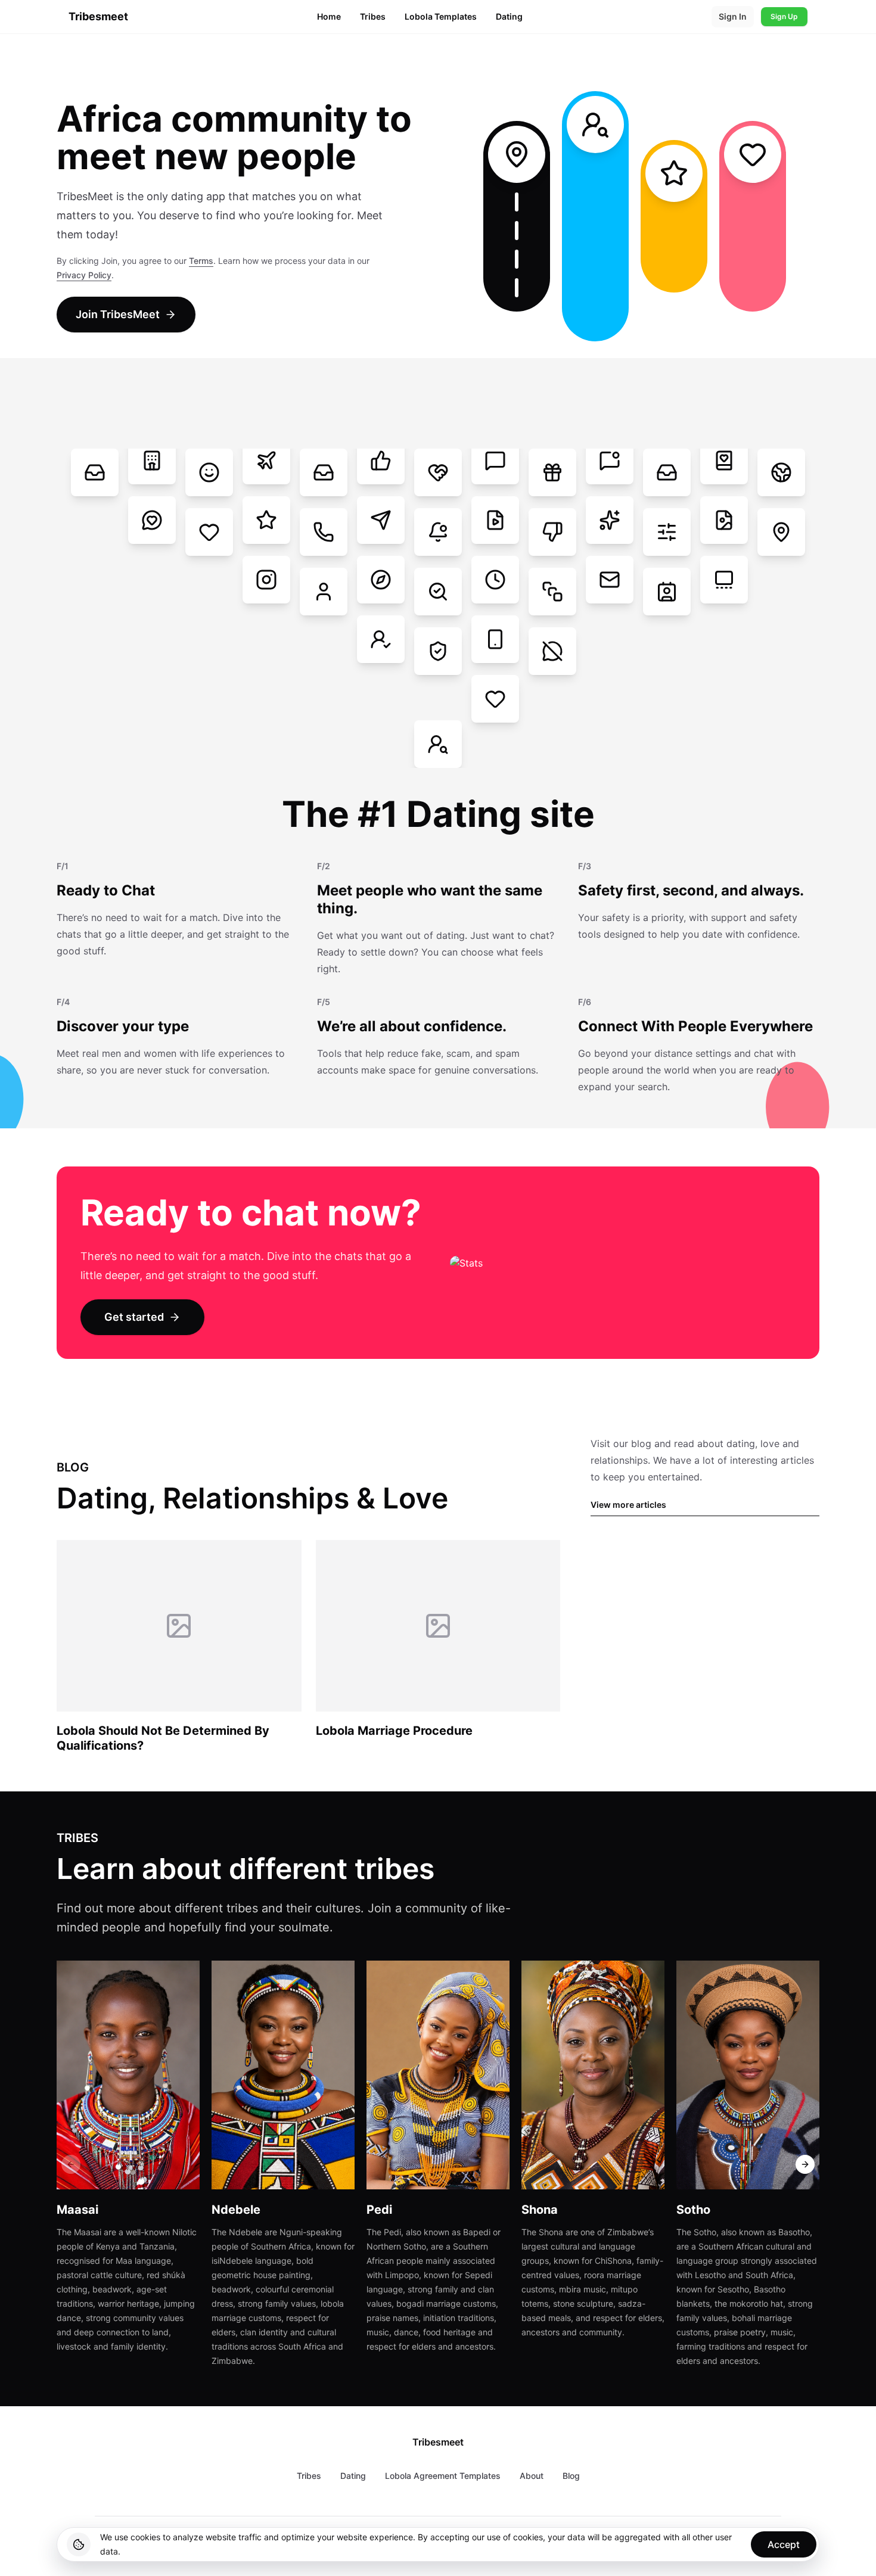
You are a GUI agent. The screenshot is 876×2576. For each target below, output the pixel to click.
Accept (784, 2544)
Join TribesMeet (118, 314)
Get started (134, 1317)
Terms (201, 261)
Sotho (693, 2210)
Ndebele (236, 2210)
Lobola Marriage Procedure (394, 1731)
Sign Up (784, 16)
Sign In (733, 16)
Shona (540, 2210)
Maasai (77, 2210)
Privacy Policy (84, 275)
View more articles (628, 1505)
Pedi (379, 2210)
